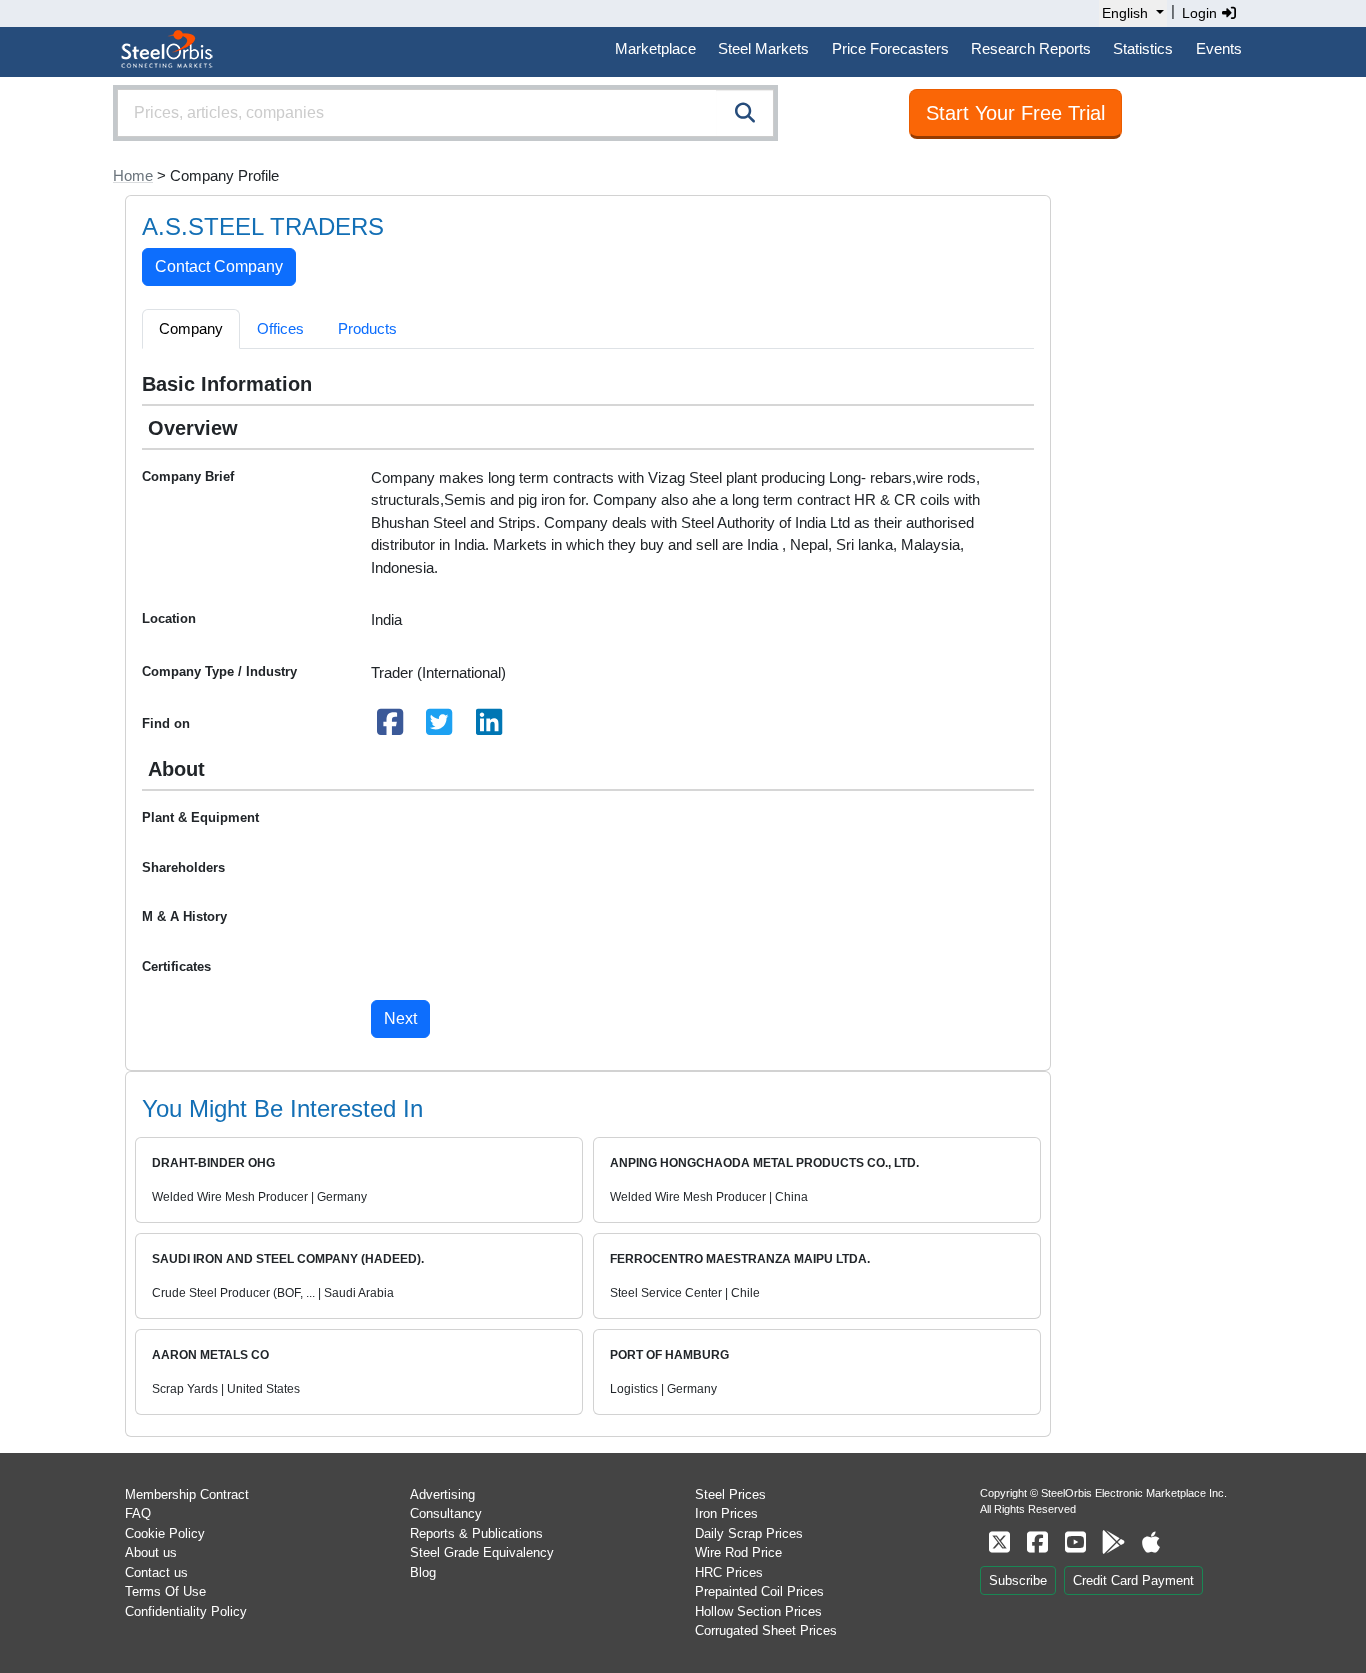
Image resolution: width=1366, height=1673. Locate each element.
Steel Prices (730, 1494)
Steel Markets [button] (763, 48)
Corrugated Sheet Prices (766, 1630)
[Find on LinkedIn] (489, 727)
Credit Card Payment (1133, 1580)
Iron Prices (726, 1513)
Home (133, 175)
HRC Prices (729, 1572)
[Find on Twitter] (440, 727)
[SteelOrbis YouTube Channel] (1075, 1542)
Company (191, 328)
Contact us (156, 1572)
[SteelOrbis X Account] (999, 1542)
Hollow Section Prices (758, 1611)
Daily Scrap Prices (749, 1533)
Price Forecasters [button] (890, 48)
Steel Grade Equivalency (482, 1552)
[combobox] (445, 113)
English (1125, 13)
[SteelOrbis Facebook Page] (1037, 1542)
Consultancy (446, 1513)
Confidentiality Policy (186, 1611)
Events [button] (1219, 48)
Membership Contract (187, 1494)
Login (1201, 13)
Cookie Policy (165, 1533)
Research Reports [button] (1031, 48)
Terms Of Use (165, 1591)
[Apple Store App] (1151, 1542)
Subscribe (1018, 1580)
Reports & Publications (476, 1533)
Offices (280, 328)
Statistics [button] (1143, 48)
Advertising (442, 1494)
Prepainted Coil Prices (759, 1591)
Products (367, 328)
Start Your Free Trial (1015, 113)
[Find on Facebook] (390, 727)
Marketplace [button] (655, 48)
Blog (423, 1572)
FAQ (138, 1513)
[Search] (745, 113)
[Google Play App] (1113, 1542)
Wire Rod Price (738, 1552)
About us (151, 1552)
